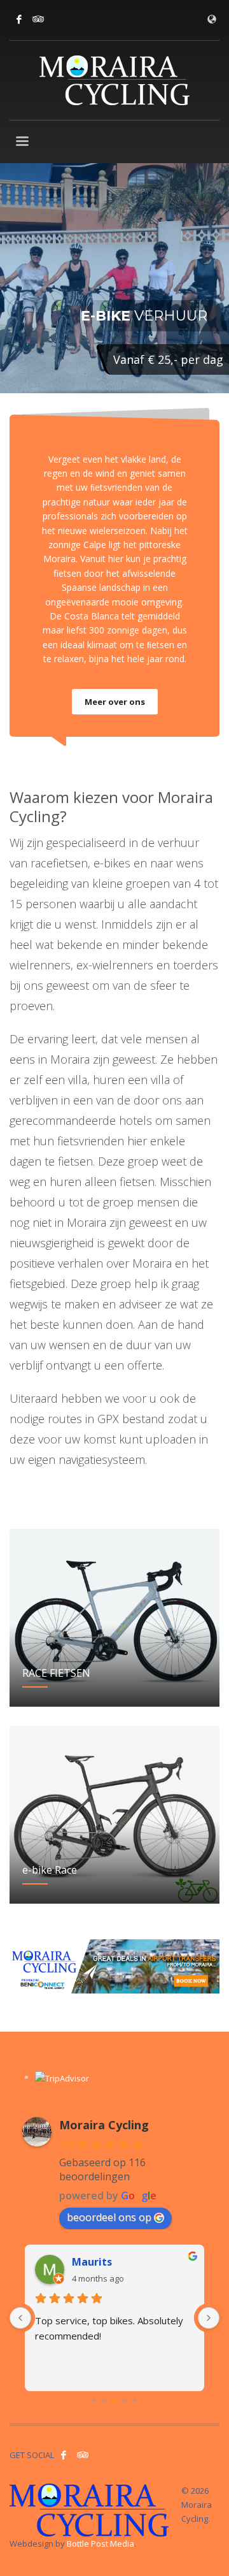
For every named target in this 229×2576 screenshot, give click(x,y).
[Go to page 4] (135, 2401)
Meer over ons (115, 702)
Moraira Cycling (104, 2125)
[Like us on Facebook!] (64, 2455)
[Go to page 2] (114, 2401)
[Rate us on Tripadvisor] (38, 19)
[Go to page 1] (105, 2400)
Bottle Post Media (101, 2543)
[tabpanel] (114, 280)
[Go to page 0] (94, 2401)
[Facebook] (19, 19)
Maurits (92, 2262)
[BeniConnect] (114, 1966)
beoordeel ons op (109, 2217)
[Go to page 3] (125, 2400)
